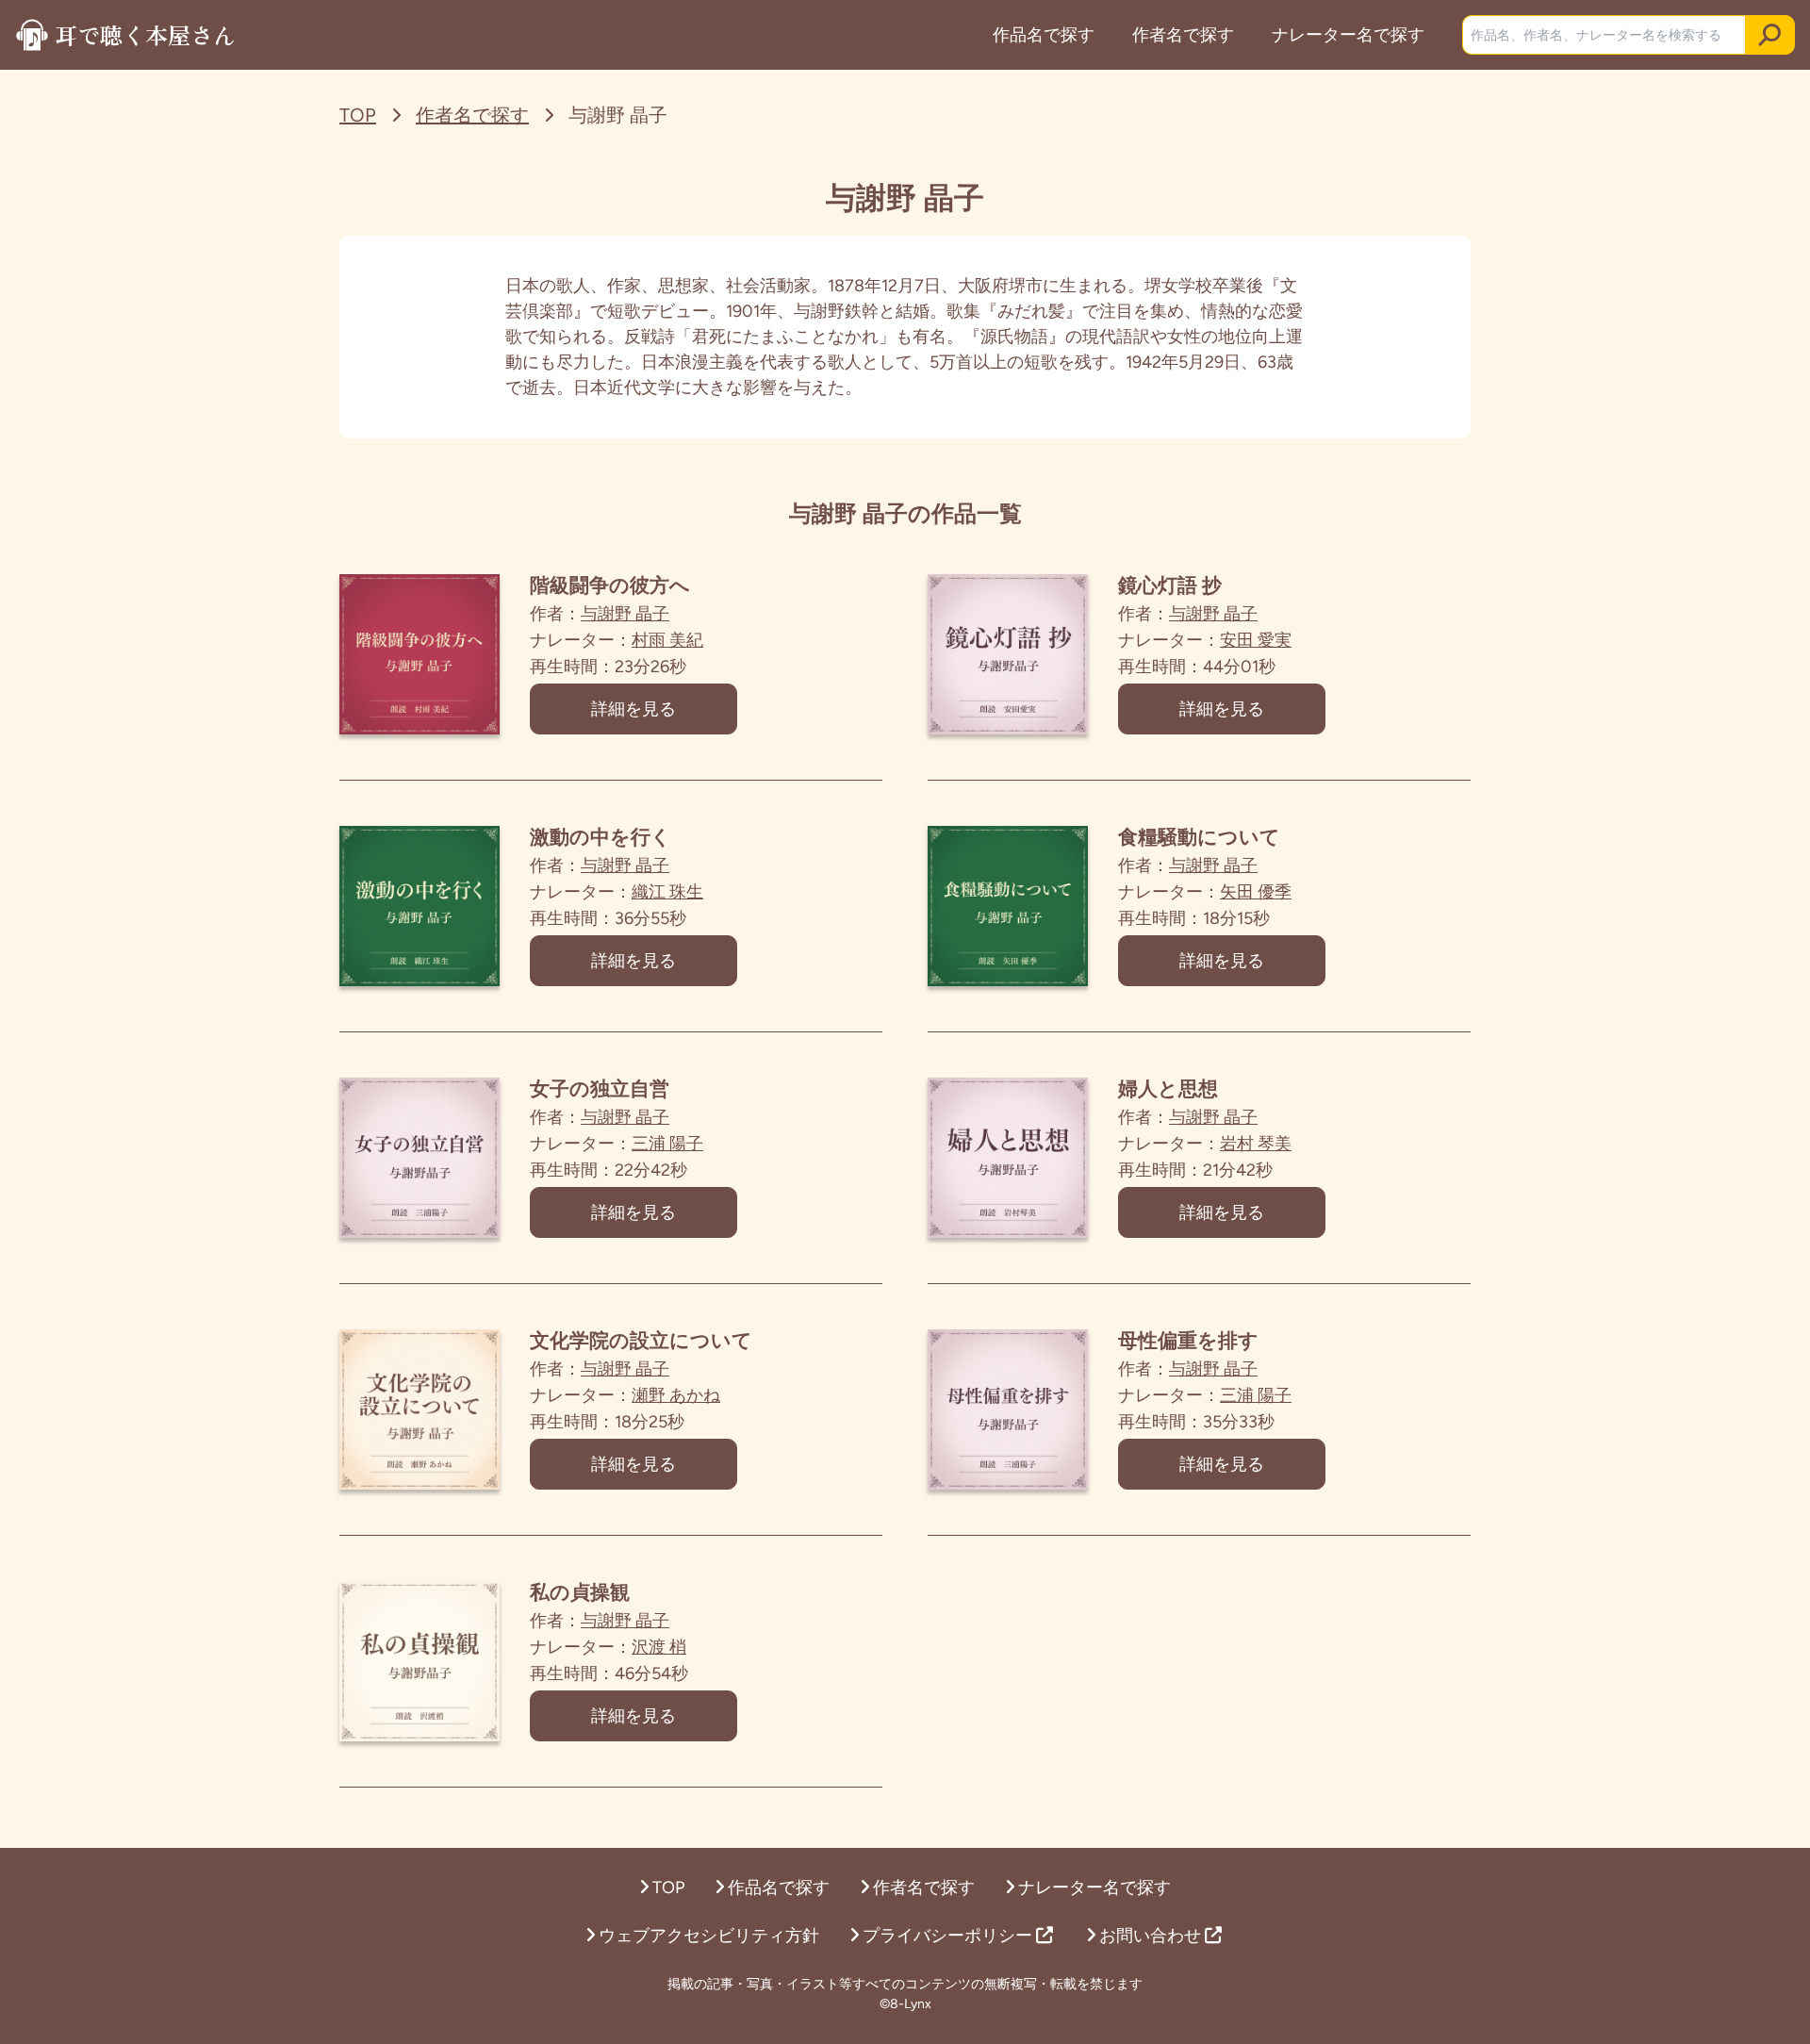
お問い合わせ (1152, 1936)
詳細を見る (633, 709)
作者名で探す (1183, 35)
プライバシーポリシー (949, 1936)
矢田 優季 (1256, 892)
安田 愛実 (1256, 640)
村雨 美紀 (667, 640)
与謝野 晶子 (625, 614)
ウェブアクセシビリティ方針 (709, 1936)
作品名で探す (1044, 35)
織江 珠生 (667, 892)
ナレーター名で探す (1348, 35)
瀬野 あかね (676, 1395)
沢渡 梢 (659, 1647)
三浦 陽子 (667, 1144)
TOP (358, 115)
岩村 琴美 (1256, 1144)
